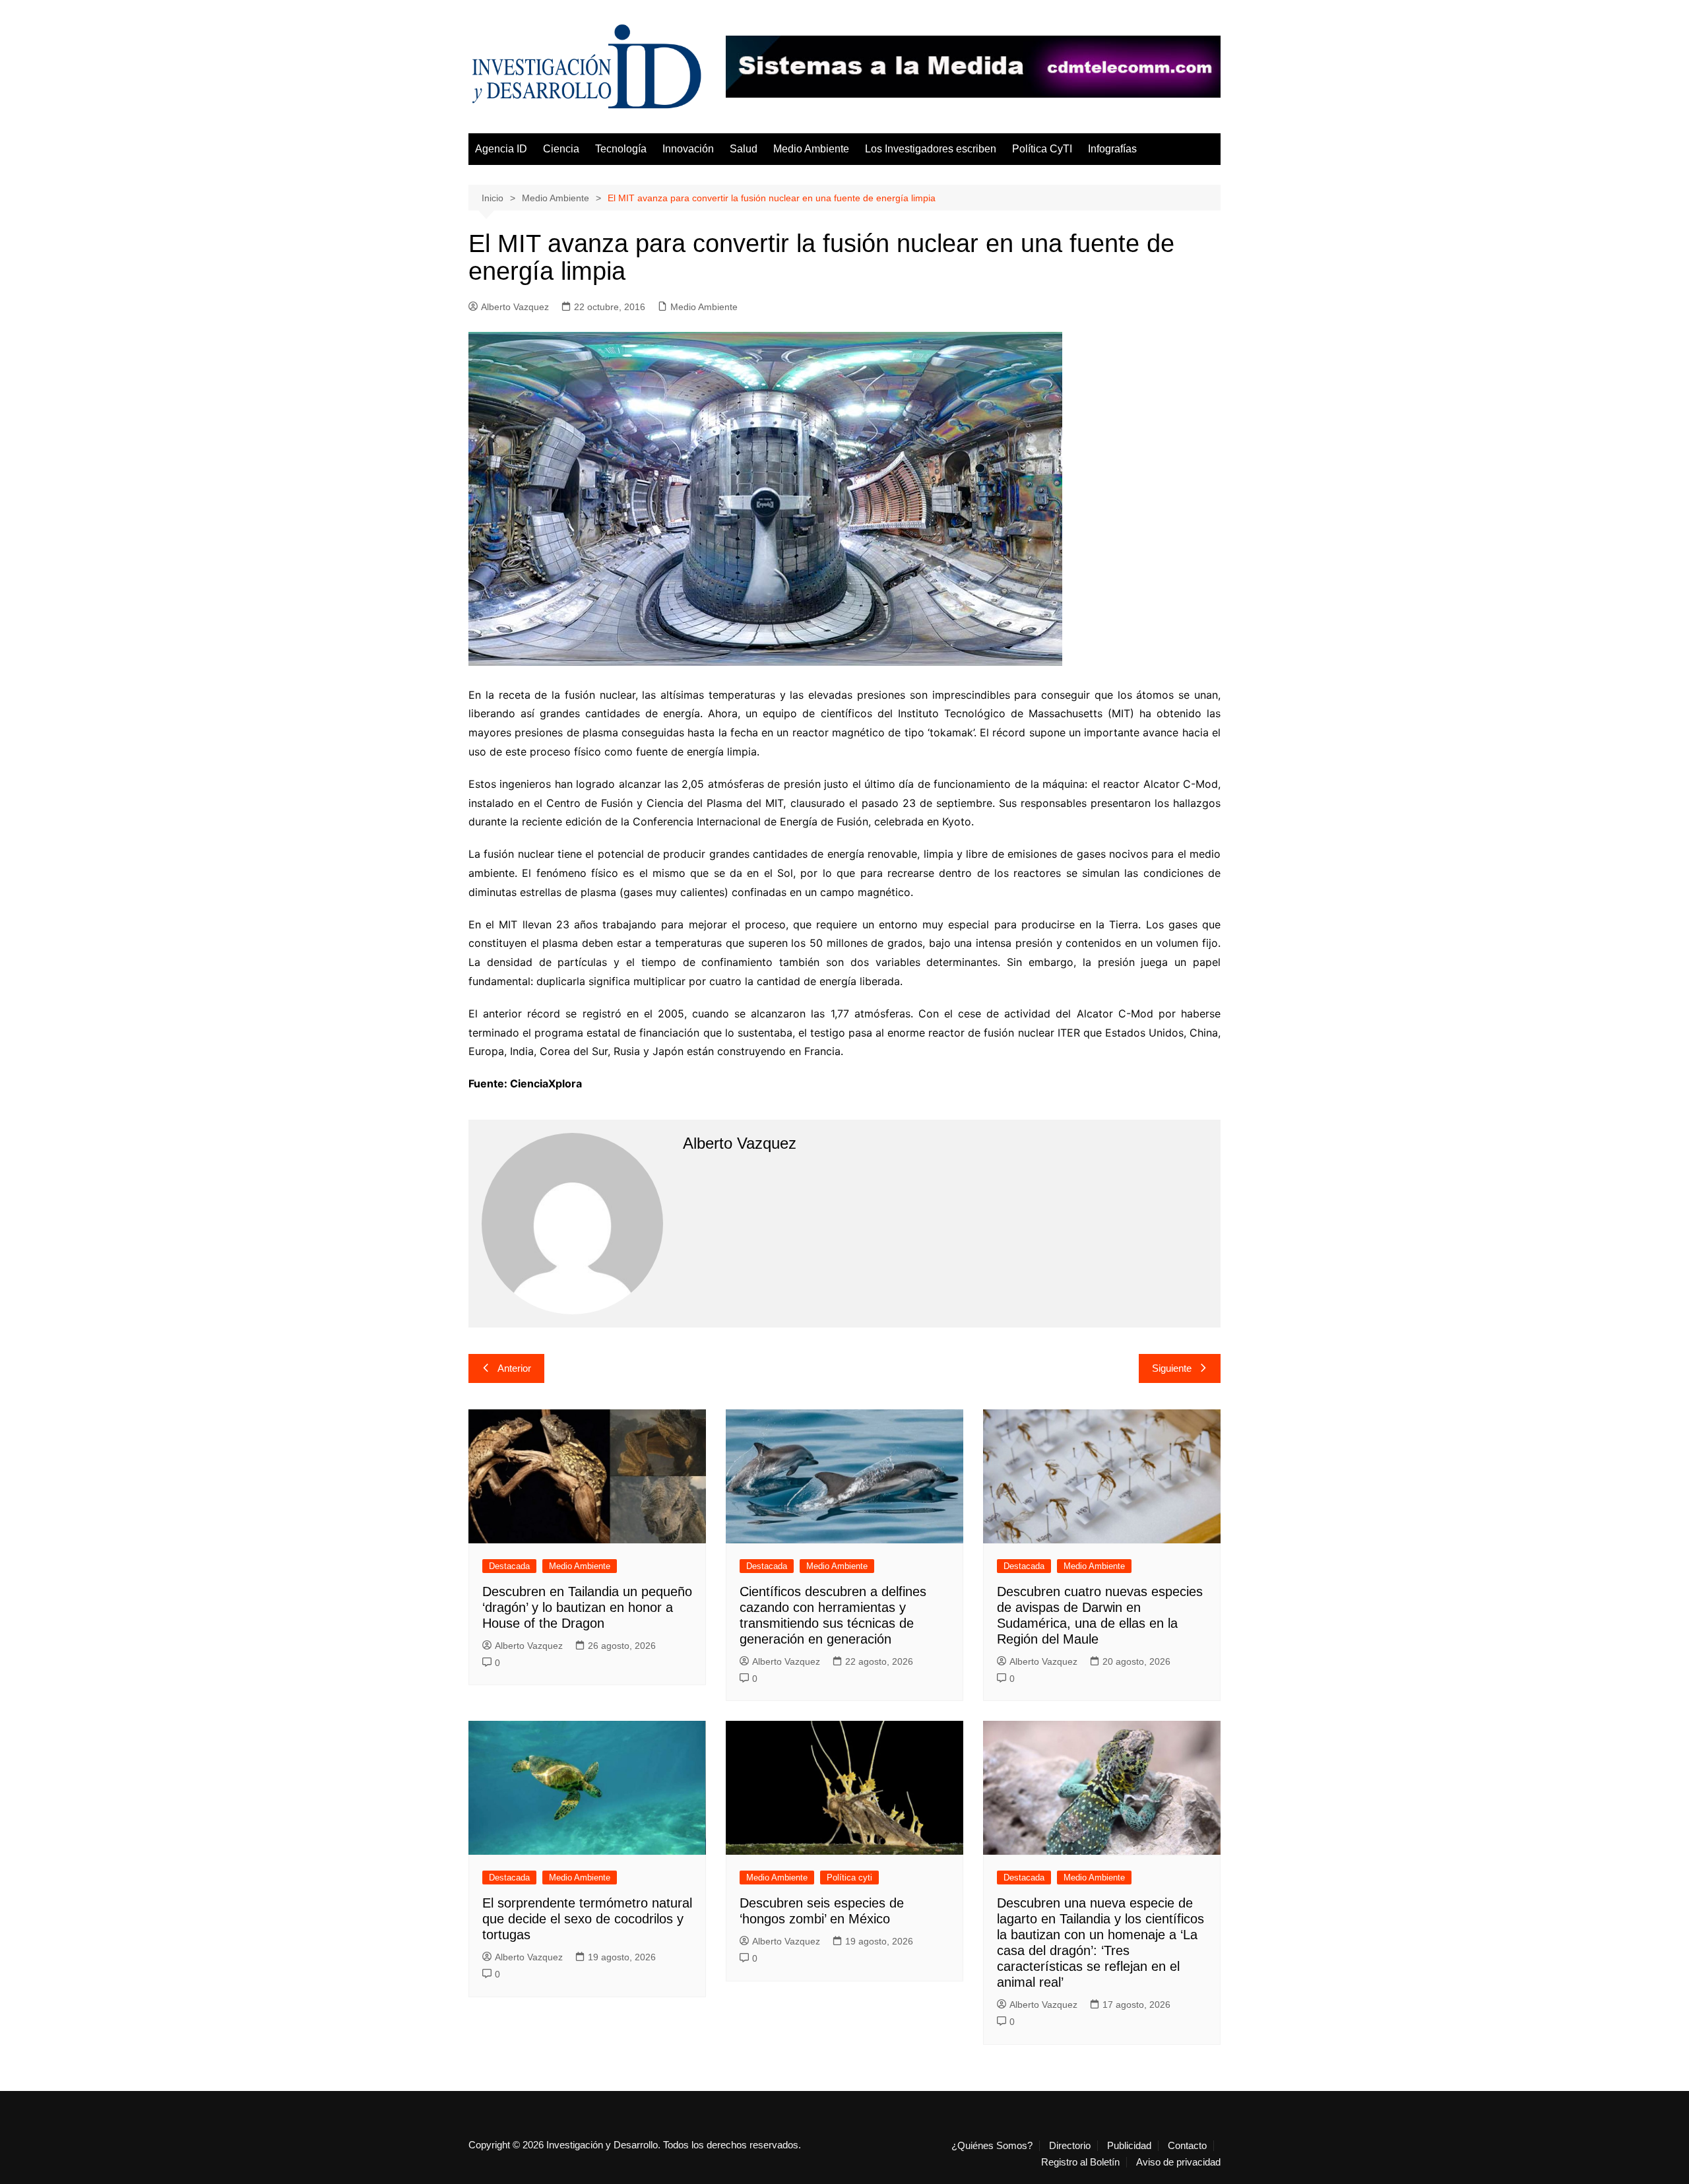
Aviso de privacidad (1178, 2162)
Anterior (514, 1368)
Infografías (1112, 149)
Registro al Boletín (1080, 2162)
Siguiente (1172, 1368)
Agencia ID (501, 149)
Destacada (509, 1566)
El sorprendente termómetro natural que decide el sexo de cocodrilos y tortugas (587, 1919)
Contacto (1187, 2146)
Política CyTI (1042, 149)
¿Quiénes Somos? (992, 2146)
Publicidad (1129, 2146)
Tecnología (621, 149)
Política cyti (849, 1878)
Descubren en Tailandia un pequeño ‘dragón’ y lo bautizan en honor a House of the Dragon (587, 1607)
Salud (744, 149)
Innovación (688, 149)
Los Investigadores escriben (931, 149)
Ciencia (561, 149)
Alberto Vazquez (515, 307)
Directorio (1070, 2146)
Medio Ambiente (811, 149)
